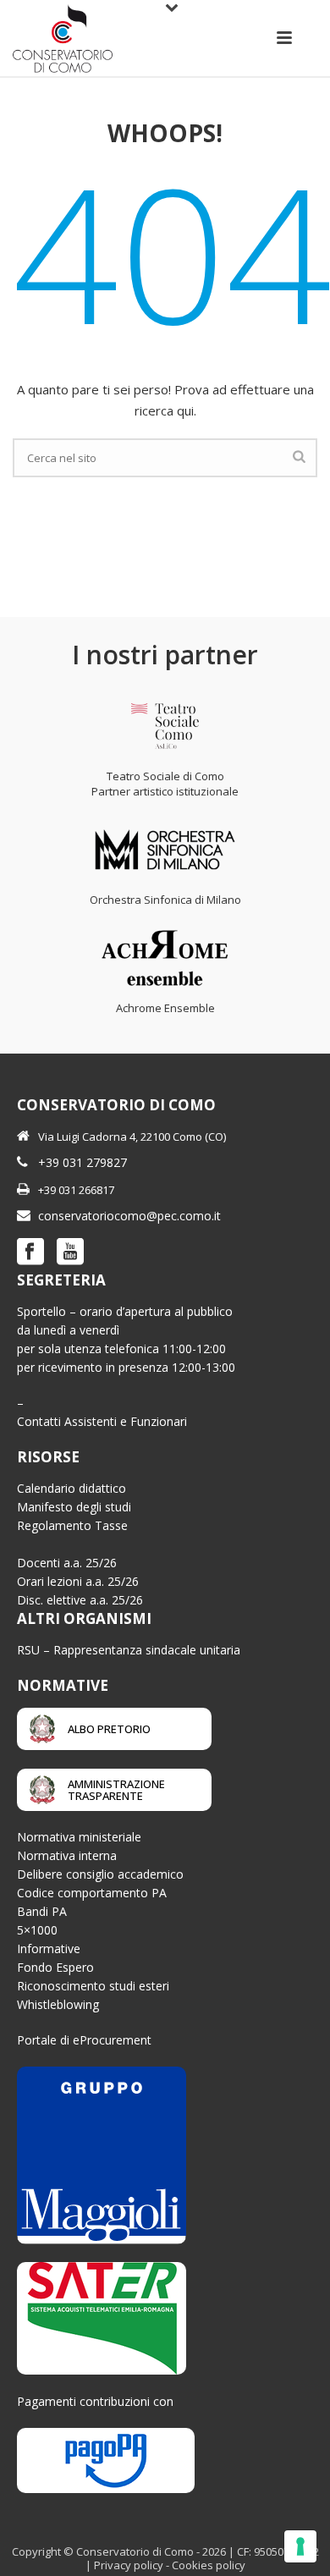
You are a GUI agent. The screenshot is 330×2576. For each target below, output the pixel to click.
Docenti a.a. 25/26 (67, 1563)
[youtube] (70, 1252)
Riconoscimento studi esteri (93, 1986)
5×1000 (37, 1930)
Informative (49, 1949)
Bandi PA (42, 1911)
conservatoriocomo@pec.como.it (129, 1216)
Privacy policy (129, 2565)
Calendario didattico (71, 1488)
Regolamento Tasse (72, 1525)
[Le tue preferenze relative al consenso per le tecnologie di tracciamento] (300, 2546)
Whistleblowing (58, 2004)
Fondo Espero (55, 1967)
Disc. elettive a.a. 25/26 (80, 1600)
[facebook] (30, 1252)
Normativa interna (67, 1855)
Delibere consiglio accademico (100, 1874)
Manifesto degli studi (74, 1507)
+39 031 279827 (82, 1162)
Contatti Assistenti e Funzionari (102, 1421)
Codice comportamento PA (92, 1893)
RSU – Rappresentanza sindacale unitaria (129, 1650)
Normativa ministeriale (79, 1837)
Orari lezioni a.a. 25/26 (78, 1581)
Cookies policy (209, 2565)
